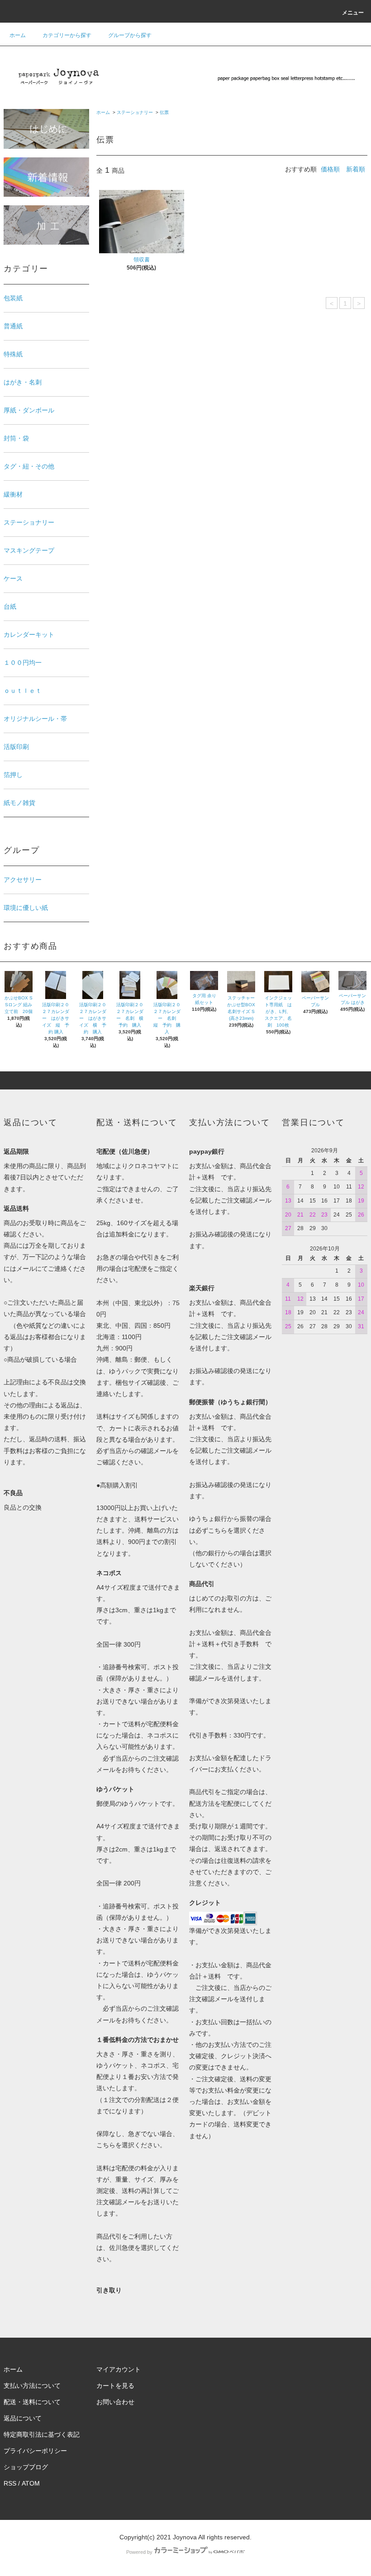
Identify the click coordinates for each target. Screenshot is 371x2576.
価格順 (330, 169)
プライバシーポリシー (35, 2451)
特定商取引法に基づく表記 (42, 2434)
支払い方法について (32, 2386)
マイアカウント (119, 2369)
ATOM (31, 2483)
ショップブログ (26, 2467)
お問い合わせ (115, 2402)
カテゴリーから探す (67, 35)
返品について (23, 2418)
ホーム (18, 35)
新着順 (356, 169)
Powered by (139, 2552)
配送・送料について (32, 2402)
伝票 (164, 112)
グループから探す (130, 35)
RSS (10, 2483)
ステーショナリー (135, 112)
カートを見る (115, 2386)
